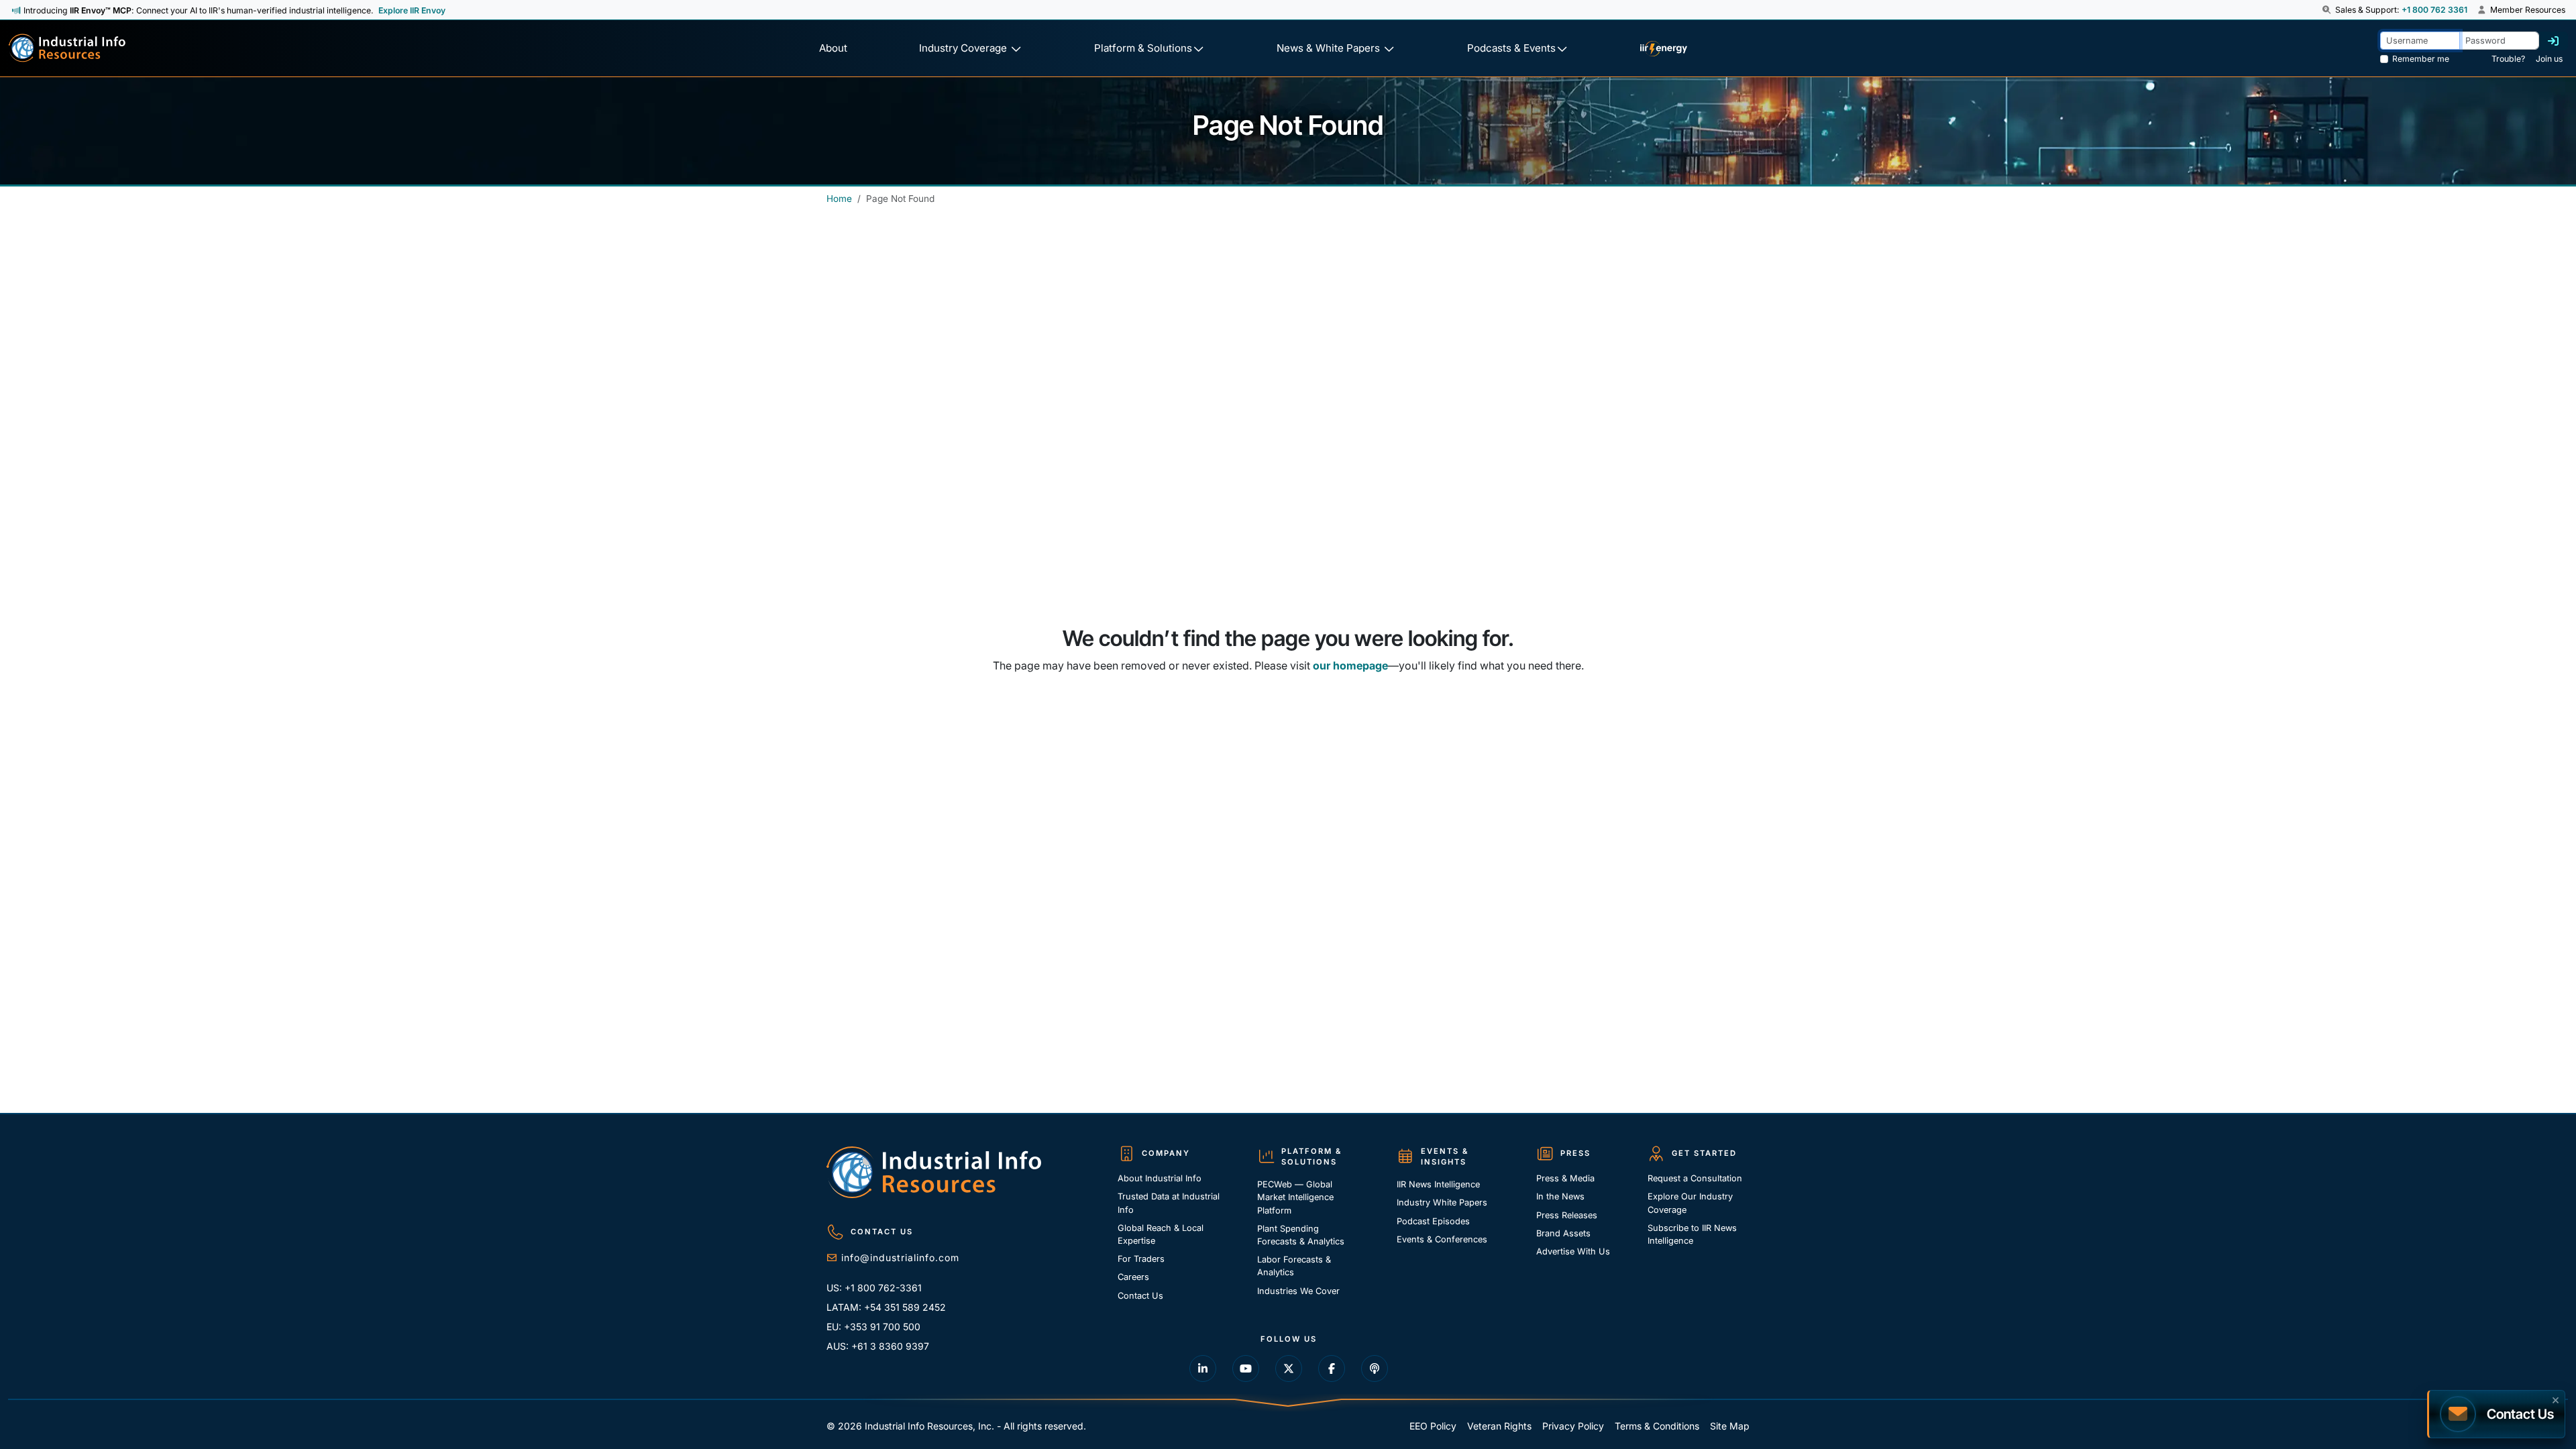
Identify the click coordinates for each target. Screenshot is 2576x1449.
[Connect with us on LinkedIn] (1203, 1368)
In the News (1560, 1196)
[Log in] (2553, 41)
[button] (2327, 10)
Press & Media (1565, 1178)
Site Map (1730, 1426)
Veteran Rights (1499, 1426)
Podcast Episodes (1433, 1221)
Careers (1133, 1277)
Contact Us (1140, 1296)
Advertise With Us (1573, 1251)
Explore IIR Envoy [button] (412, 10)
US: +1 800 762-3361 (874, 1288)
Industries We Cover (1298, 1291)
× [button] (2556, 1399)
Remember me (2421, 59)
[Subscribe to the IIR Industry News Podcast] (1375, 1368)
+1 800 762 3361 (2434, 10)
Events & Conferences (1442, 1239)
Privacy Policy (1573, 1426)
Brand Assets (1563, 1233)
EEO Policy (1433, 1426)
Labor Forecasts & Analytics (1294, 1266)
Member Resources (2527, 10)
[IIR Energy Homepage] (1663, 49)
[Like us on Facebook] (1332, 1368)
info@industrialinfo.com (900, 1257)
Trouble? (2508, 59)
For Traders (1141, 1259)
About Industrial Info (1160, 1178)
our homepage (1350, 665)
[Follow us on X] (1289, 1368)
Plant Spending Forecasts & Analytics (1301, 1235)
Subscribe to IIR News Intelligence (1692, 1234)
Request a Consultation (1695, 1178)
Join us (2549, 59)
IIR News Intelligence (1438, 1184)
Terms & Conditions (1657, 1426)
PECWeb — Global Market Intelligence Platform (1295, 1197)
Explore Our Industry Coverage (1690, 1203)
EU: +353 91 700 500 (873, 1327)
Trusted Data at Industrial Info (1169, 1203)
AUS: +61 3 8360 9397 (878, 1346)
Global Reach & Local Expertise (1161, 1234)
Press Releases (1567, 1215)
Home (839, 199)
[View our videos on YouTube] (1246, 1368)
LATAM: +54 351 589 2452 (886, 1307)
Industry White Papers (1442, 1202)
